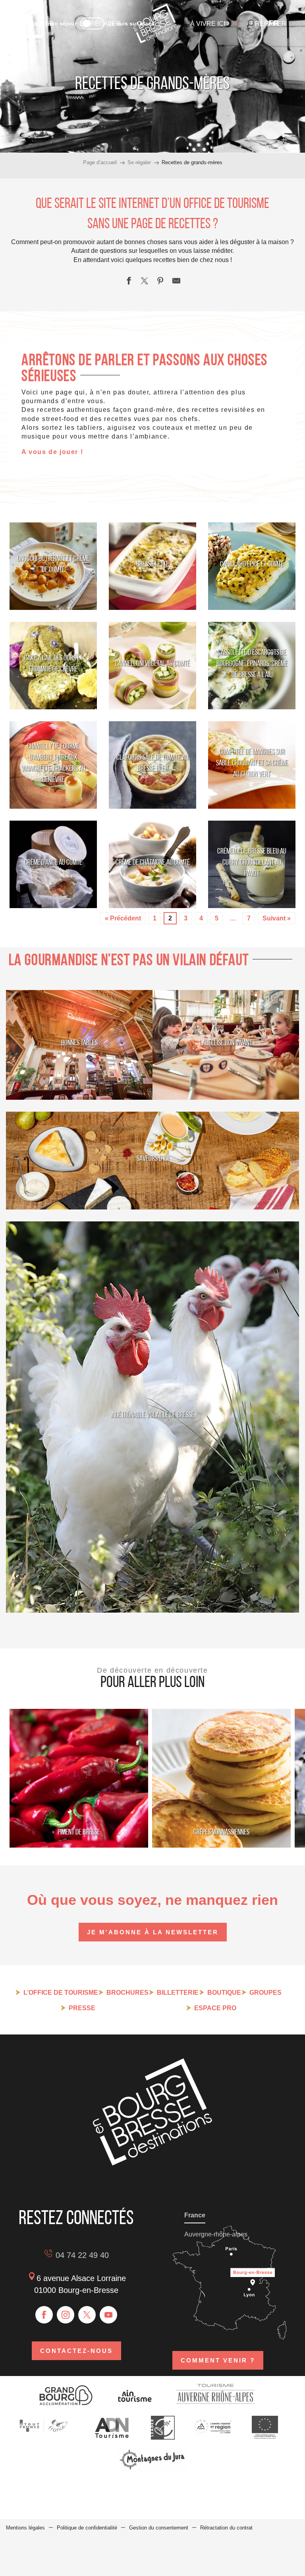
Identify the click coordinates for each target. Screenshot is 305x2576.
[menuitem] (155, 24)
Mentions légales (25, 2528)
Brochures (127, 1993)
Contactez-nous (76, 2351)
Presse (82, 2008)
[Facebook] (44, 2315)
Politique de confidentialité (87, 2528)
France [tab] (195, 2215)
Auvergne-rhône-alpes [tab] (216, 2234)
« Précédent (123, 918)
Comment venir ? (218, 2360)
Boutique (224, 1993)
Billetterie (178, 1993)
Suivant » (277, 918)
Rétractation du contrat (226, 2528)
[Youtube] (108, 2315)
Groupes (265, 1993)
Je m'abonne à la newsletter (153, 1932)
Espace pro (215, 2008)
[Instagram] (66, 2315)
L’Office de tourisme (61, 1993)
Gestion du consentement (159, 2528)
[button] (250, 23)
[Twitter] (87, 2315)
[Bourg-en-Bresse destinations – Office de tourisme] (152, 2163)
